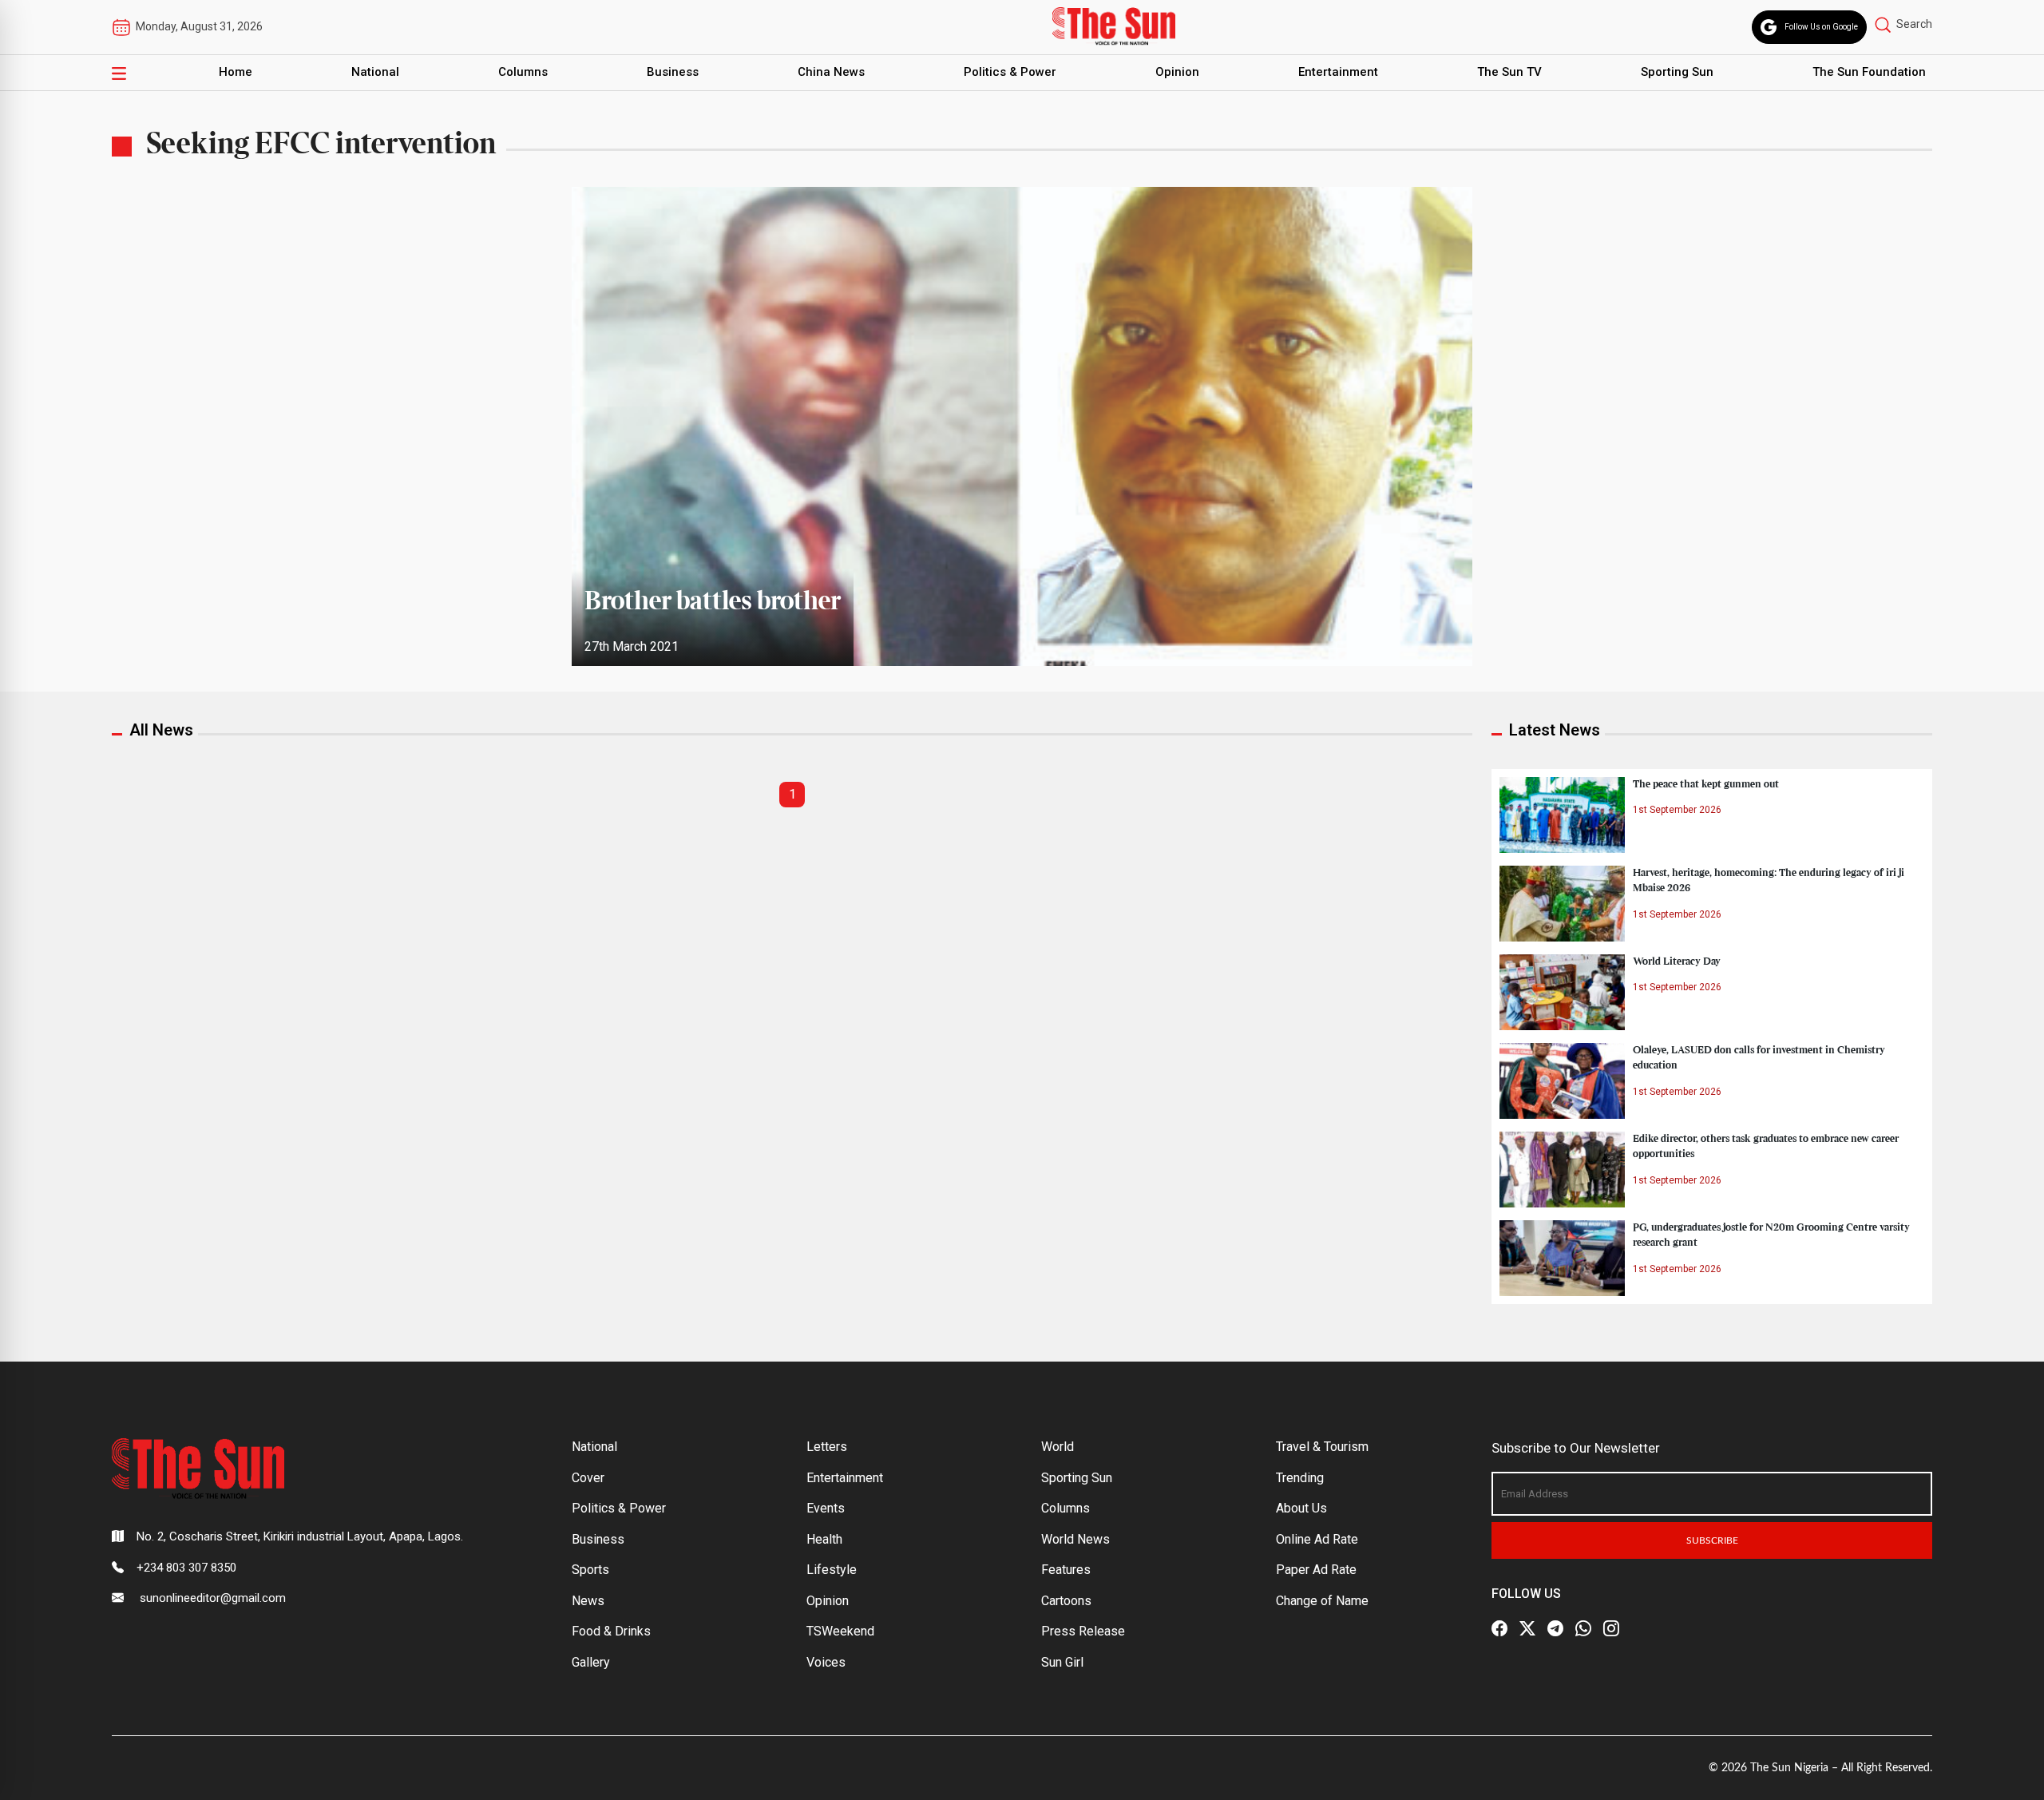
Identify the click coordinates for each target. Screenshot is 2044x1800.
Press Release (1083, 1631)
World (1058, 1447)
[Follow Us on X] (1527, 1628)
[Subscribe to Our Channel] (1555, 1628)
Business (673, 72)
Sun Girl (1062, 1662)
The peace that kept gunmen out (1706, 784)
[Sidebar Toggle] (119, 73)
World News (1075, 1539)
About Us (1301, 1508)
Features (1066, 1570)
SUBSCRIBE (1712, 1540)
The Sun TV (1509, 72)
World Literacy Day (1677, 961)
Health (824, 1539)
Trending (1300, 1478)
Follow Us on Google (1821, 27)
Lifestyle (832, 1570)
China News (831, 72)
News (588, 1601)
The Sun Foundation (1869, 72)
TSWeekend (840, 1631)
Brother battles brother (713, 602)
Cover (588, 1478)
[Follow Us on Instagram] (1611, 1628)
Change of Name (1322, 1601)
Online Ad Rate (1317, 1539)
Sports (590, 1570)
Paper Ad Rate (1316, 1570)
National (375, 72)
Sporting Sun (1677, 72)
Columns (523, 72)
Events (826, 1508)
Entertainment (1338, 72)
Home (236, 72)
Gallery (591, 1662)
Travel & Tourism (1322, 1447)
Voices (826, 1662)
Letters (827, 1447)
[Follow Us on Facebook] (1499, 1628)
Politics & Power (1010, 72)
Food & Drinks (611, 1631)
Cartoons (1066, 1601)
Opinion (1177, 72)
